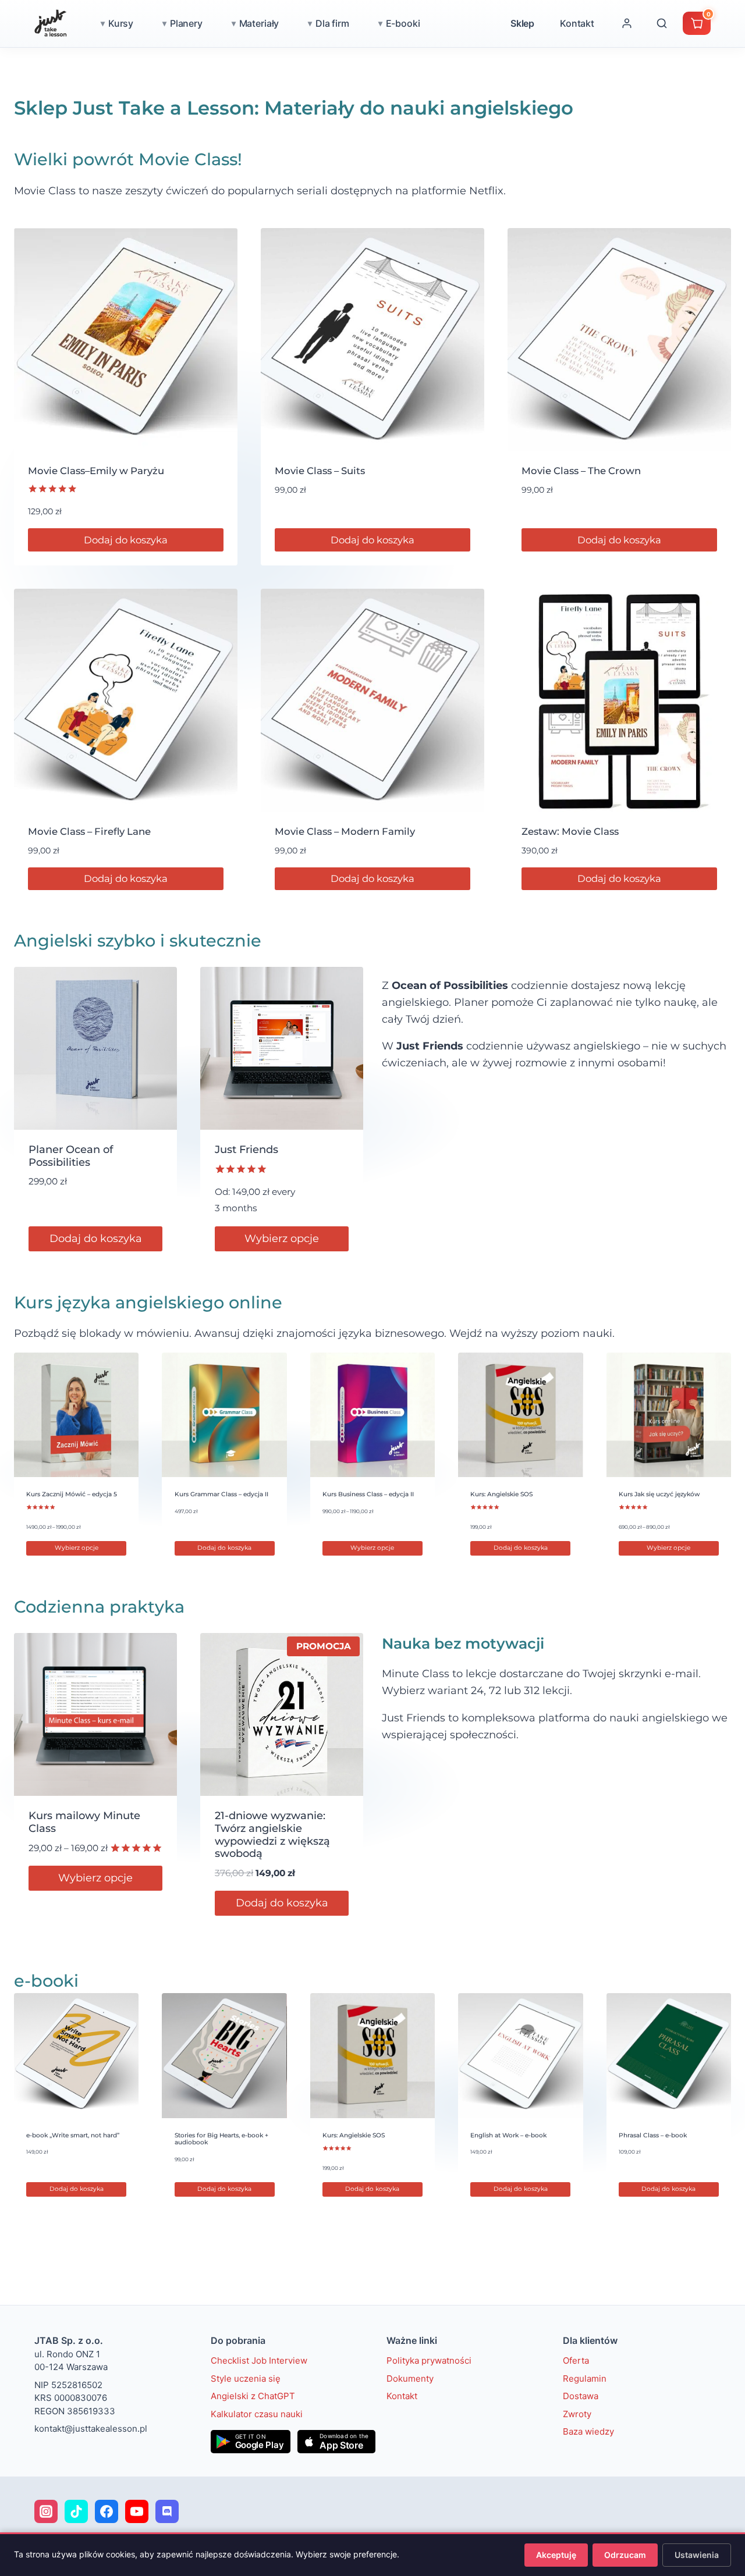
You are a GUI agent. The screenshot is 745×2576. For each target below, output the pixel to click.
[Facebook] (107, 2511)
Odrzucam (625, 2555)
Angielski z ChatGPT (253, 2396)
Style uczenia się (246, 2378)
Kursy (121, 23)
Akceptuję (556, 2555)
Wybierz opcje (282, 1239)
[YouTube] (137, 2511)
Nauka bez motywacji (463, 1643)
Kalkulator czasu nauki (257, 2413)
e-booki (46, 1981)
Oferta (576, 2360)
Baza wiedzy (588, 2431)
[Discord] (167, 2511)
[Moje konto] (627, 23)
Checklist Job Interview (259, 2360)
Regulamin (585, 2378)
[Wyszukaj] (662, 23)
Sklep (522, 23)
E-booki (403, 23)
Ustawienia (697, 2555)
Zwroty (577, 2413)
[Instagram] (46, 2511)
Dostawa (581, 2396)
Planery (186, 23)
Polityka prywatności (429, 2360)
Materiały (259, 23)
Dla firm (332, 23)
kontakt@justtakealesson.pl (91, 2429)
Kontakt (577, 23)
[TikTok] (76, 2511)
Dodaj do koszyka (126, 540)
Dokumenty (410, 2378)
